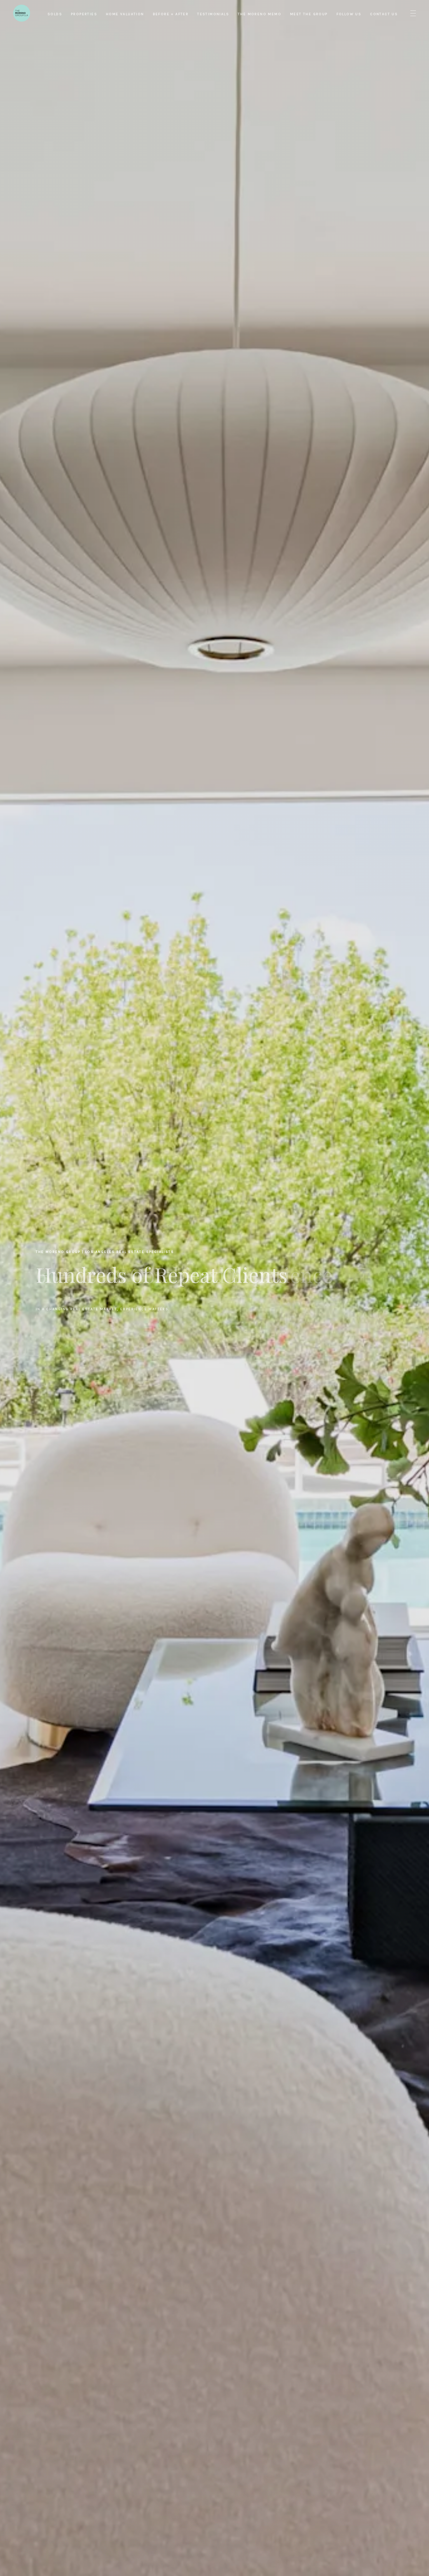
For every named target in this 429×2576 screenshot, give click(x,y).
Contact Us (384, 14)
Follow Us (349, 14)
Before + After (171, 14)
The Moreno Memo (260, 14)
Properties (84, 14)
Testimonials (213, 14)
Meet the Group (309, 14)
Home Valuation (125, 14)
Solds (55, 14)
